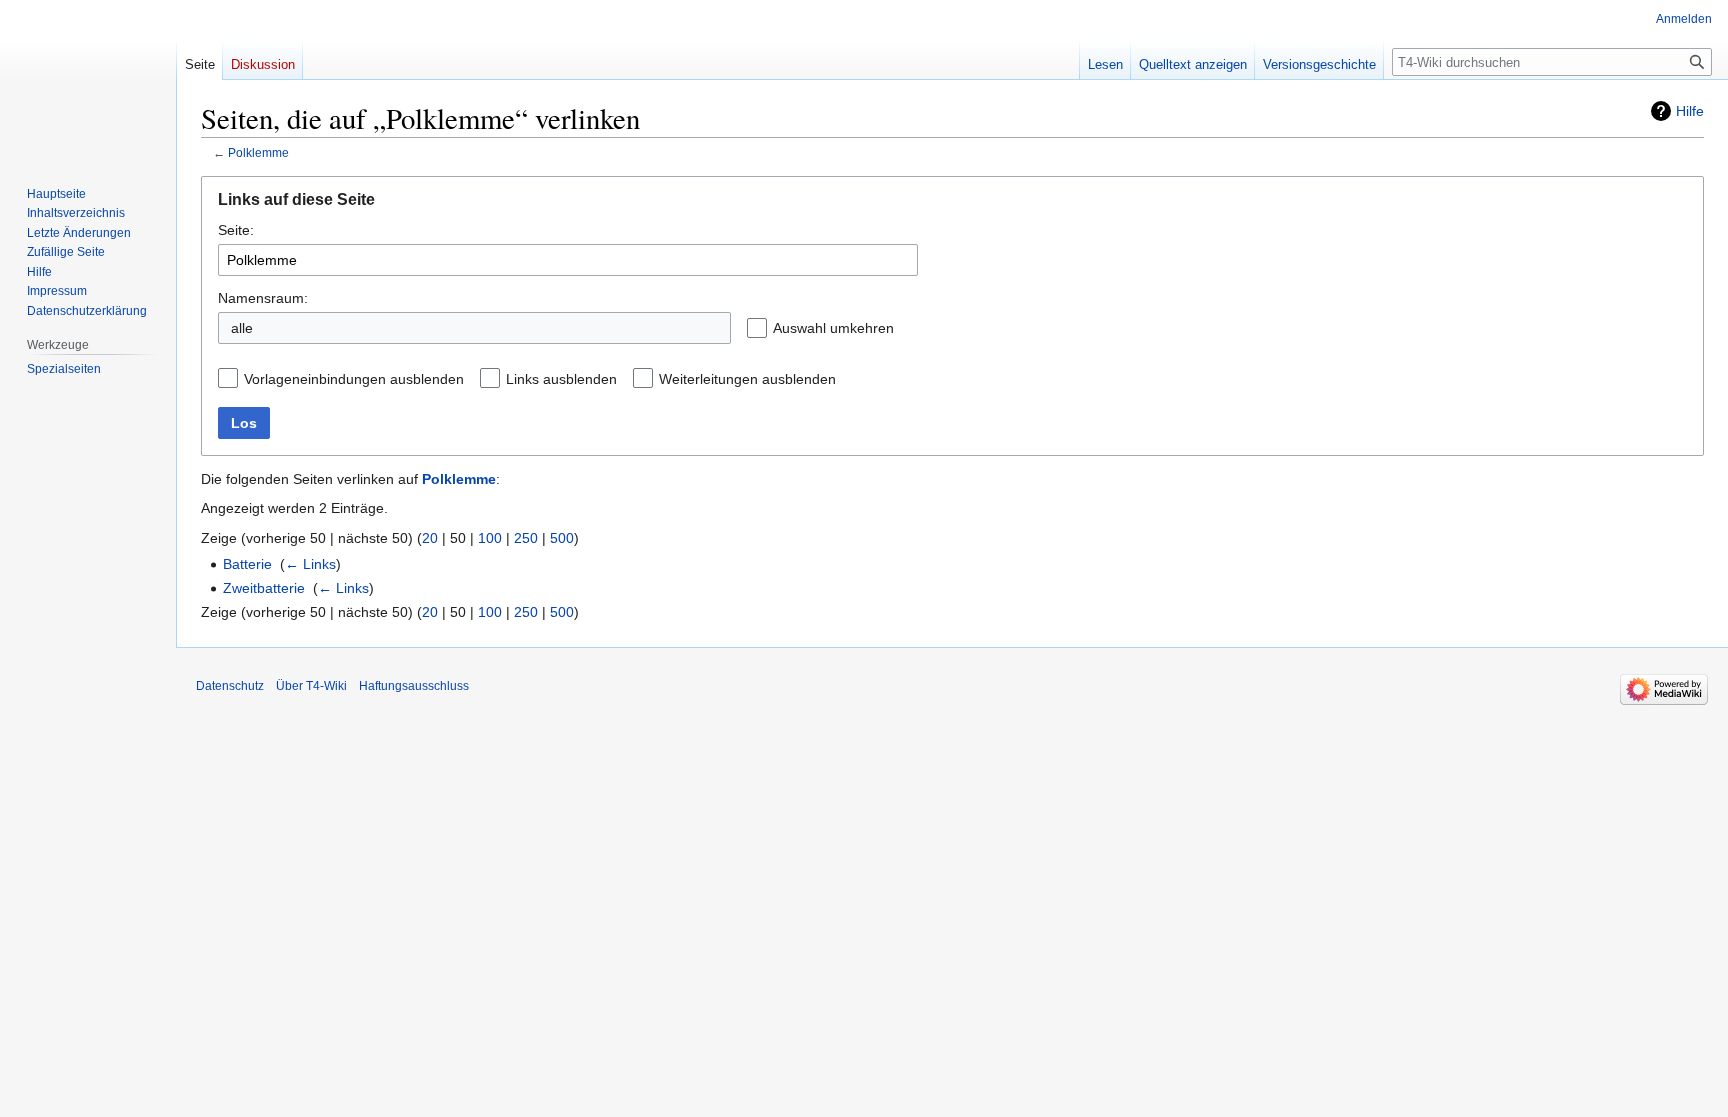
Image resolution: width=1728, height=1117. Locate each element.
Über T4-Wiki (311, 686)
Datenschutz (230, 686)
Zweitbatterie (264, 588)
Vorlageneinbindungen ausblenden (354, 379)
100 (490, 538)
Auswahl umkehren (833, 328)
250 (526, 538)
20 (430, 538)
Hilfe (1690, 111)
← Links (310, 564)
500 (562, 538)
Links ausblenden (561, 379)
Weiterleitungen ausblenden (747, 379)
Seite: (236, 230)
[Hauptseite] (88, 80)
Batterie (247, 564)
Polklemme (258, 152)
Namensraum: (263, 298)
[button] (910, 328)
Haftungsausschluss (414, 686)
